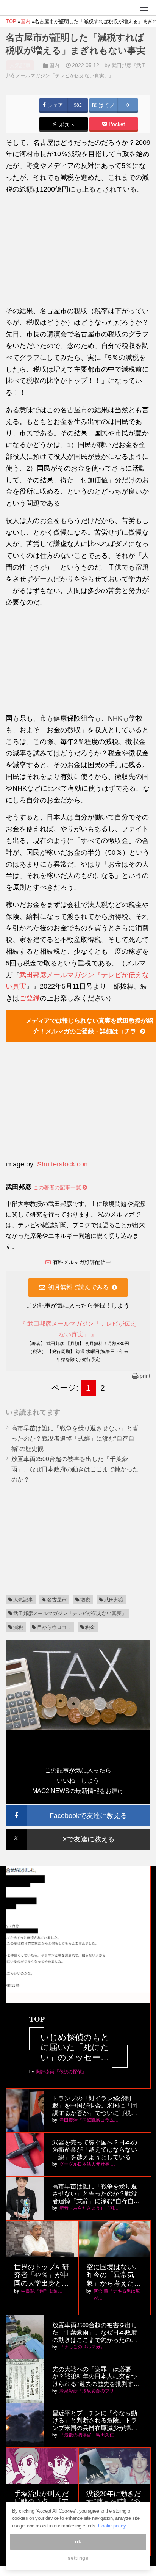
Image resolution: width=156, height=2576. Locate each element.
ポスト (66, 125)
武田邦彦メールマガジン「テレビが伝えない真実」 (70, 1613)
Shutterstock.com (63, 1164)
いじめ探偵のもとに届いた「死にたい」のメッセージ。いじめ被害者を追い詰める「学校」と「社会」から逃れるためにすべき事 (75, 2048)
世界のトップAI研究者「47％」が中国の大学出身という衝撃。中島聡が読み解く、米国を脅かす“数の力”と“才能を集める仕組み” (41, 2275)
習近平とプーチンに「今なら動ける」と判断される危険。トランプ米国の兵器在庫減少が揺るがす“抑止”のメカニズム (95, 2421)
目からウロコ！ (54, 1627)
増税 (85, 1600)
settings (78, 2558)
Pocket (116, 124)
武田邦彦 (114, 1600)
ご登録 (30, 998)
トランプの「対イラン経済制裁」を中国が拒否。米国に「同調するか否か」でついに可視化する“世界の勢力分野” (95, 2106)
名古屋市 (57, 1600)
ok (78, 2542)
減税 (18, 1627)
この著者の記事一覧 (58, 1187)
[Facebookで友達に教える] (78, 1809)
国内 (54, 65)
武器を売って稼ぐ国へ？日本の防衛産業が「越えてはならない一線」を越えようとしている (95, 2150)
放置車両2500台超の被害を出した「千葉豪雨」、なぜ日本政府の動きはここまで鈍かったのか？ (75, 1469)
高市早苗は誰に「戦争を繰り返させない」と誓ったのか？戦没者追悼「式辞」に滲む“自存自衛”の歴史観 (75, 1439)
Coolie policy (112, 2526)
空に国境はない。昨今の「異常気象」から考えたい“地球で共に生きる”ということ (114, 2275)
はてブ (106, 105)
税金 (90, 1627)
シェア (55, 105)
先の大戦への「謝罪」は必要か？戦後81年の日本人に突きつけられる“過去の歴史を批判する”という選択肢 (95, 2377)
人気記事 (23, 1600)
